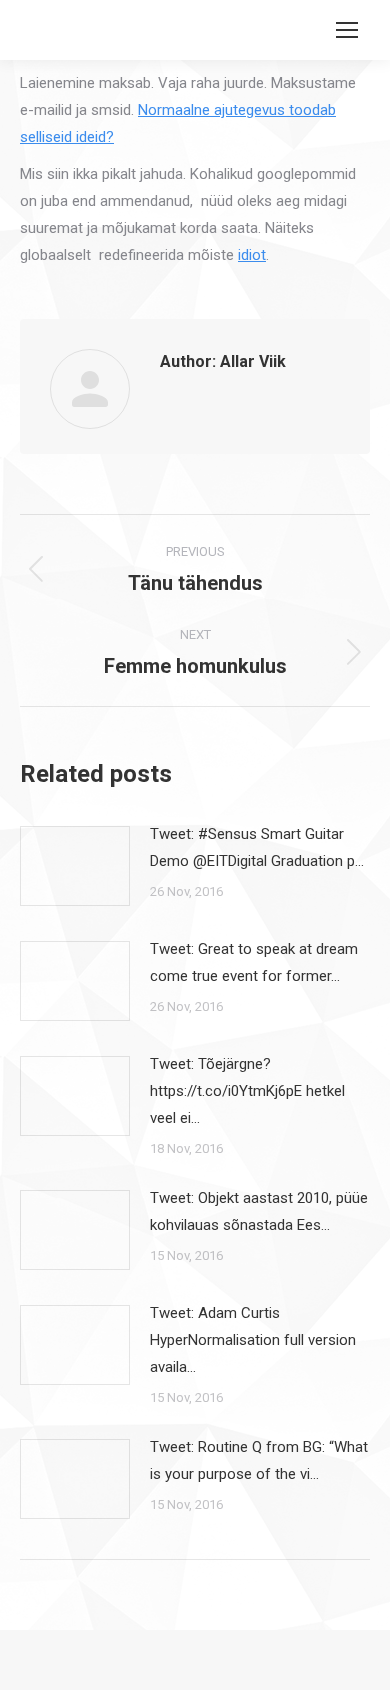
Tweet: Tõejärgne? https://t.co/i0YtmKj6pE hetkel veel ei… (247, 1091)
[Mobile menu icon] (347, 30)
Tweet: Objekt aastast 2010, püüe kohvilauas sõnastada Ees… (259, 1211)
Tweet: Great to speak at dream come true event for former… (254, 962)
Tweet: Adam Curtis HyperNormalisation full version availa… (253, 1340)
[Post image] (75, 866)
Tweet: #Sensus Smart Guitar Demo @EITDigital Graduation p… (257, 847)
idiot (252, 255)
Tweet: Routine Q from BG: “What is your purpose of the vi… (259, 1460)
